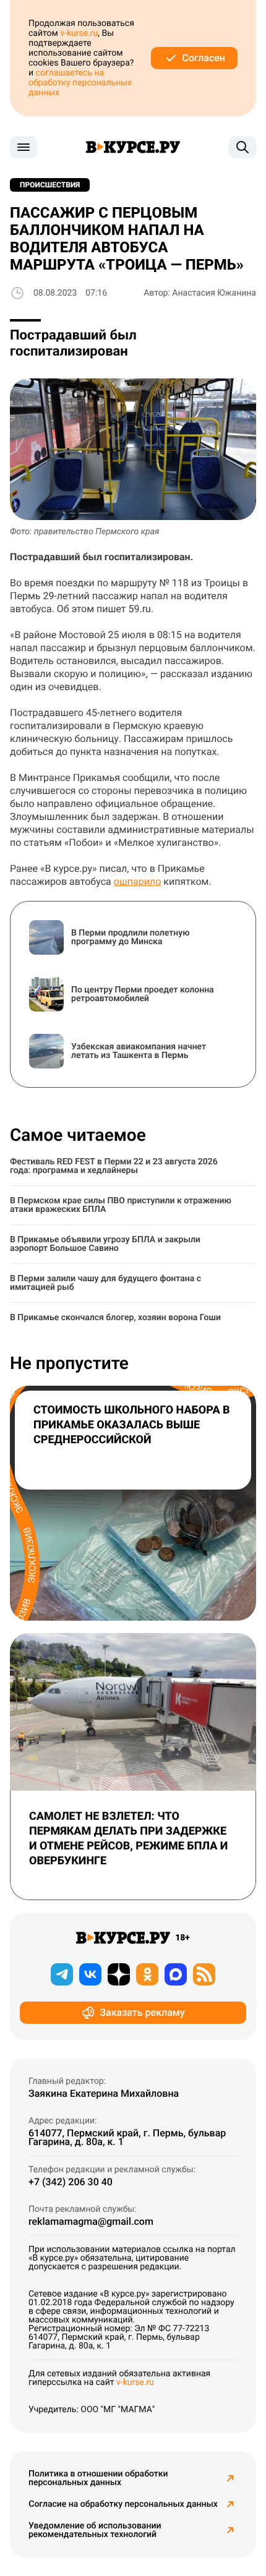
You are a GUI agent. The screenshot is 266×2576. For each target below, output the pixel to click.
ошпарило (138, 881)
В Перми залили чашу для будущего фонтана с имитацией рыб (105, 1283)
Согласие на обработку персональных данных (123, 2504)
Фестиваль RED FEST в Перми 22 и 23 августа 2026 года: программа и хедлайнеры (114, 1166)
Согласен (204, 58)
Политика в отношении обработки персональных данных (98, 2478)
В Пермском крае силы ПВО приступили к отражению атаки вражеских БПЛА (121, 1205)
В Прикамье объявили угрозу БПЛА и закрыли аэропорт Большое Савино (105, 1244)
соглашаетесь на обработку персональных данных (80, 83)
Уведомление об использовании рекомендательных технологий (95, 2530)
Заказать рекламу (142, 2012)
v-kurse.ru (79, 33)
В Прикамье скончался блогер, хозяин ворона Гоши (115, 1318)
